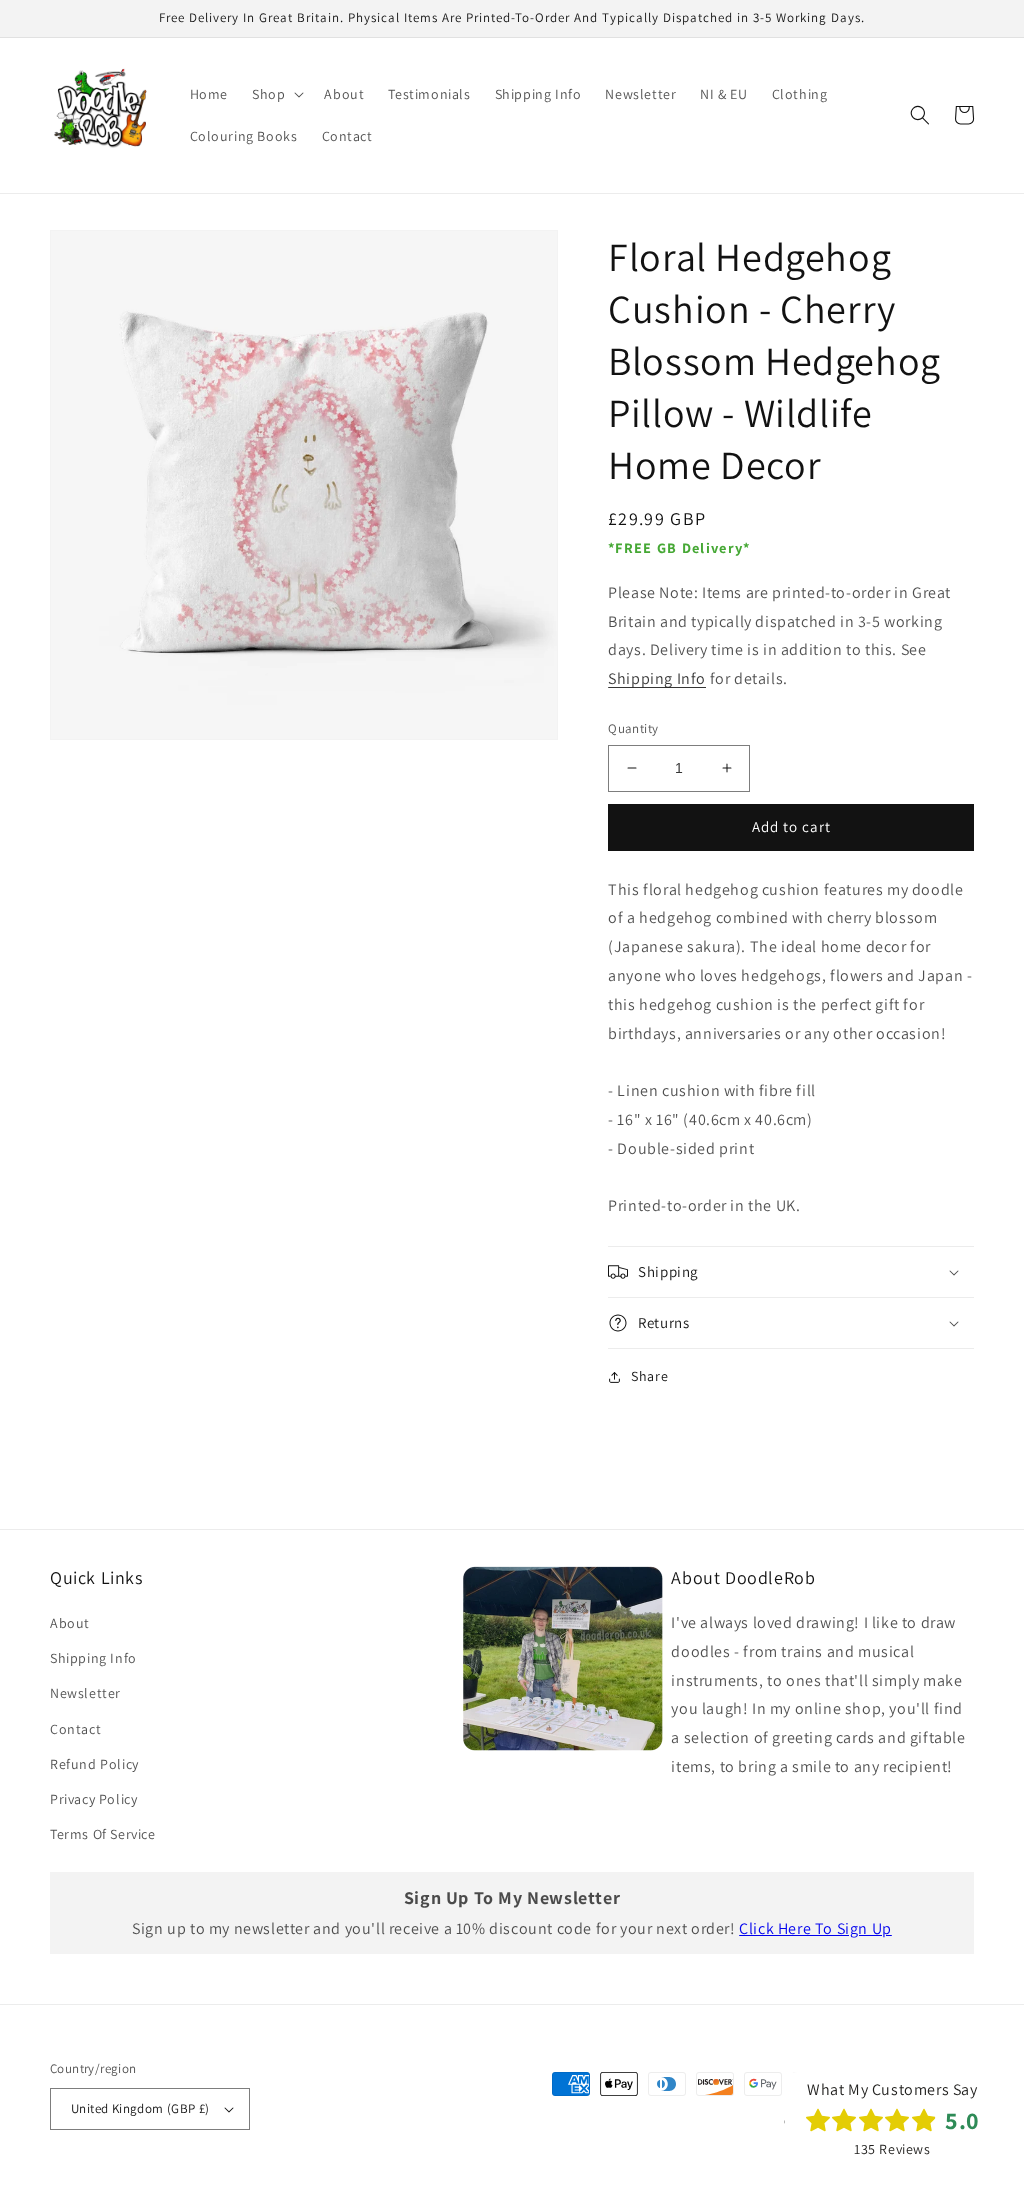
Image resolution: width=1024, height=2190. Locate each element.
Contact (75, 1729)
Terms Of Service (103, 1834)
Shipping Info (657, 678)
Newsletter (85, 1693)
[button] (276, 94)
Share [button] (649, 1376)
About (70, 1623)
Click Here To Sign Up (815, 1928)
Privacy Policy (93, 1799)
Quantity (633, 728)
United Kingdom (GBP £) (140, 2108)
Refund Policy (94, 1764)
